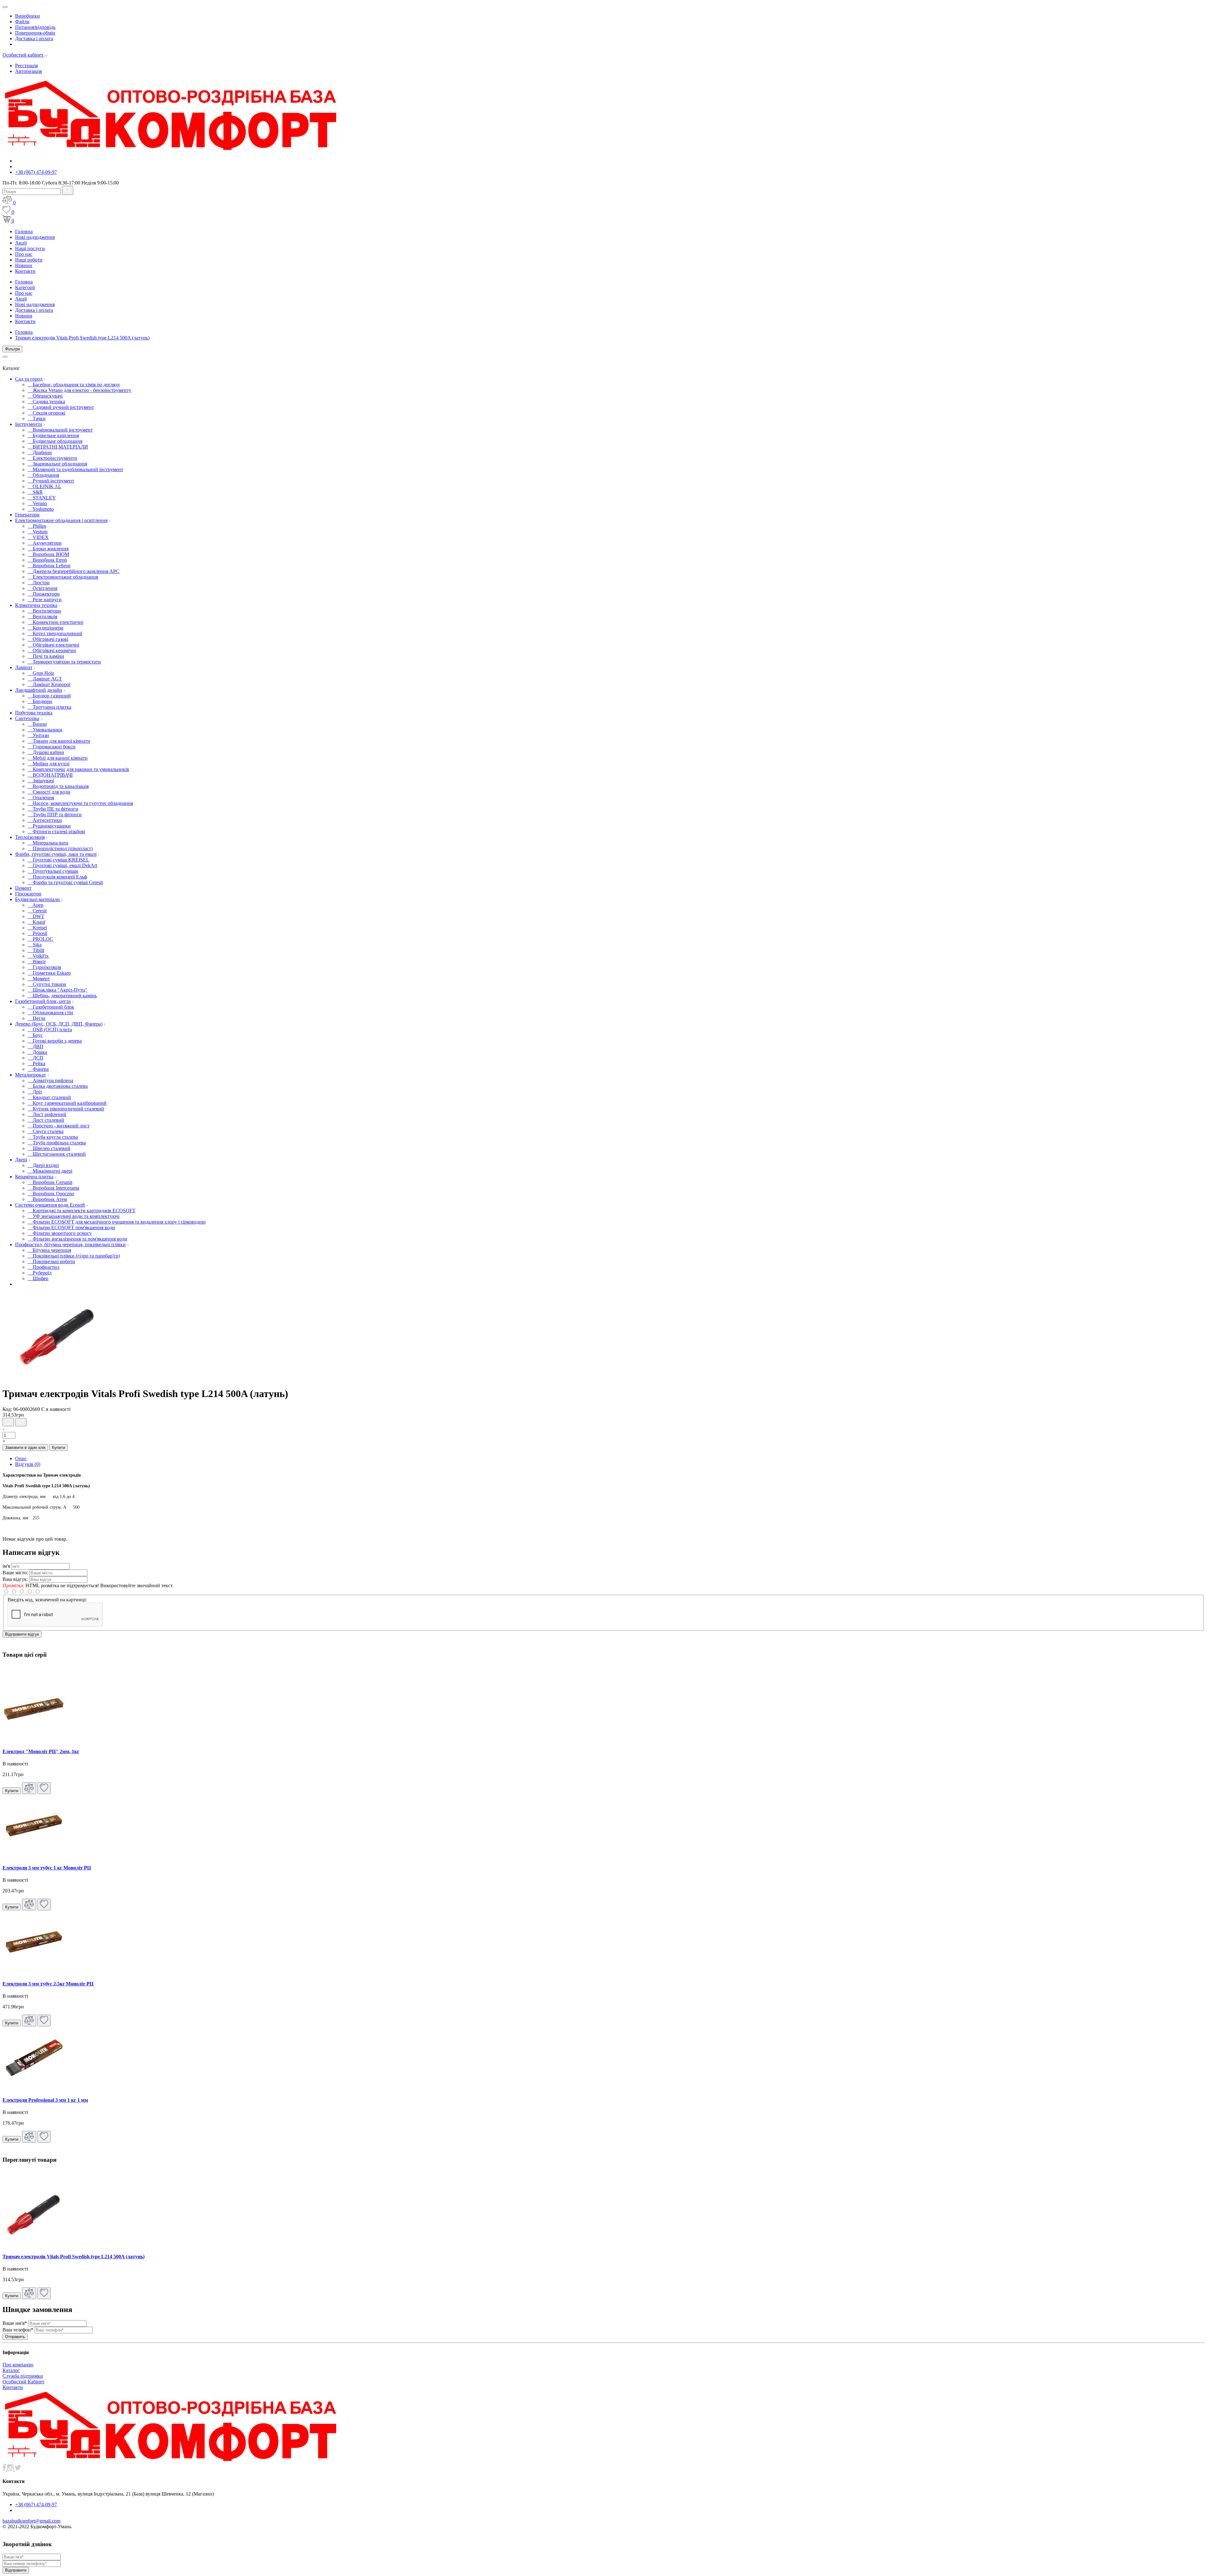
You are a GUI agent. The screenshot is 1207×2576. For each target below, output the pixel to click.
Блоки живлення (48, 549)
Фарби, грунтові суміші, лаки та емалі (56, 854)
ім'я (6, 1566)
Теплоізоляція (30, 837)
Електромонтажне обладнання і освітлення (61, 520)
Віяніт (37, 962)
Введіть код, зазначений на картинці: (47, 1600)
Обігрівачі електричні (53, 645)
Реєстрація (26, 66)
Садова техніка (46, 402)
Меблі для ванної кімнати (58, 758)
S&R (35, 492)
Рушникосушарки (49, 826)
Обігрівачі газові (48, 639)
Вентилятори (44, 611)
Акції (21, 243)
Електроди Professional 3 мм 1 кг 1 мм (45, 2100)
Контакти (25, 271)
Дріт (35, 1092)
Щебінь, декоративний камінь (62, 996)
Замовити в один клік (25, 1448)
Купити (58, 1448)
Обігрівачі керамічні (52, 650)
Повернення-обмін (35, 33)
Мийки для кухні (49, 764)
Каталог (11, 2370)
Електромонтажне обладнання (63, 577)
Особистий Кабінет (23, 2382)
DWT (36, 916)
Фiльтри (12, 349)
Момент (39, 979)
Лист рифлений (47, 1114)
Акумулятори (45, 543)
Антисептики (45, 820)
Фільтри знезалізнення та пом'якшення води (77, 1239)
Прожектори (44, 594)
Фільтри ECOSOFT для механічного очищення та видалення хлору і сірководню (117, 1222)
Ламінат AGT (45, 679)
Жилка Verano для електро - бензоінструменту (80, 390)
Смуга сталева (46, 1131)
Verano (37, 503)
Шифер (38, 1278)
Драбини (40, 452)
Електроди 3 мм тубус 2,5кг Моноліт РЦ (48, 1984)
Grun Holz (41, 673)
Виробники (28, 16)
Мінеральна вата (48, 843)
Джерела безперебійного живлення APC (74, 571)
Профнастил (44, 1267)
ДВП (36, 1046)
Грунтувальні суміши (53, 871)
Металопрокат (30, 1075)
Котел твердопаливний (55, 633)
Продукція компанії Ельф (57, 877)
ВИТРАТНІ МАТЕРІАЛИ (58, 447)
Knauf (36, 922)
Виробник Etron (47, 560)
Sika (35, 945)
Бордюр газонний (49, 696)
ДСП (36, 1058)
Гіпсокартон (28, 894)
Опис (21, 1459)
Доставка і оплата (34, 39)
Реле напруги (45, 600)
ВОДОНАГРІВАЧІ (50, 775)
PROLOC (40, 939)
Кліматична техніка (36, 605)
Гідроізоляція (44, 967)
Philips (37, 526)
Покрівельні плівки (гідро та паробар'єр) (74, 1256)
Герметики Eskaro (49, 973)
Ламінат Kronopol (49, 684)
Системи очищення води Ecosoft (50, 1205)
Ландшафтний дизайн (39, 690)
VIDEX (38, 537)
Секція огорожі (47, 413)
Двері (21, 1160)
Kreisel (37, 928)
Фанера (38, 1069)
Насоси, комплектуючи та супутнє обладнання (80, 803)
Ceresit (37, 911)
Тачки (37, 418)
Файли (22, 22)
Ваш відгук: (15, 1579)
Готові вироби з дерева (55, 1041)
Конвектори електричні (55, 622)
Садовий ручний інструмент (61, 407)
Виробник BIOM (48, 554)
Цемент (23, 888)
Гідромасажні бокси (52, 747)
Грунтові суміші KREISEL (58, 860)
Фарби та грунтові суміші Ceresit (65, 882)
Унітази (38, 735)
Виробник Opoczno (51, 1194)
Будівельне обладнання (55, 441)
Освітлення (42, 588)
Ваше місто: (15, 1573)
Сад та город (29, 379)
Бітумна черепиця (49, 1250)
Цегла (36, 1018)
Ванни (37, 724)
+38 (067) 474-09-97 (36, 172)
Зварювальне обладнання (57, 464)
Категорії (25, 287)
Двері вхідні (43, 1165)
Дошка (37, 1052)
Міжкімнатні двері (50, 1171)
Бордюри (40, 701)
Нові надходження (35, 237)
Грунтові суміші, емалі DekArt (62, 865)
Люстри (39, 583)
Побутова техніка (34, 713)
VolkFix (38, 956)
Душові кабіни (46, 752)
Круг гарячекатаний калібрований (67, 1103)
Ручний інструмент (51, 481)
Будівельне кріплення (53, 435)
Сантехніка (27, 718)
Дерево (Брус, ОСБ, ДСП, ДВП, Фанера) (59, 1024)
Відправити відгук (22, 1634)
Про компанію (18, 2365)
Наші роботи (29, 260)
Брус (35, 1035)
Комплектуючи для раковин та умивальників (78, 769)
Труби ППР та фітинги (55, 815)
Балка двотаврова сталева (58, 1086)
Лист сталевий (46, 1120)
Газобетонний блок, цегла (43, 1001)
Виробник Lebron (49, 566)
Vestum (38, 532)
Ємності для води (49, 792)
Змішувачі (41, 781)
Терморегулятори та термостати (64, 662)
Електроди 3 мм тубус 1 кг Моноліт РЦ (47, 1868)
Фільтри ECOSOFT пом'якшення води (71, 1227)
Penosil (37, 933)
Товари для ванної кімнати (59, 741)
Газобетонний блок (51, 1007)
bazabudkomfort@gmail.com (31, 2521)
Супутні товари (47, 984)
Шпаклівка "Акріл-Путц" (58, 990)
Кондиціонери (46, 628)
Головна (24, 231)
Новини (24, 265)
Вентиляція (42, 616)
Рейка (36, 1063)
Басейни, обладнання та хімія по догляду (74, 385)
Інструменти (29, 424)
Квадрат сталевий (49, 1097)
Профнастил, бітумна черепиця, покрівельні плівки (70, 1244)
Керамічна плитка (34, 1177)
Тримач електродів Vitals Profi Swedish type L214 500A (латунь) (82, 338)
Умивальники (45, 730)
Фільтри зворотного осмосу (60, 1233)
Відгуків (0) (28, 1464)
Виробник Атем (47, 1199)
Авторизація (28, 71)
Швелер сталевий (49, 1148)
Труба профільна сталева (57, 1143)
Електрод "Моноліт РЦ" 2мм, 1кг (41, 1751)
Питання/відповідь (35, 27)
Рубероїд (40, 1273)
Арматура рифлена (50, 1080)
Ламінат (24, 667)
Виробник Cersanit (50, 1182)
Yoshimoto (41, 509)
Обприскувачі (45, 396)
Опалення (41, 798)
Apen (36, 905)
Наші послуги (30, 248)
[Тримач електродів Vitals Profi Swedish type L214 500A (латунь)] (58, 1378)
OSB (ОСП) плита (50, 1029)
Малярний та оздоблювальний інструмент (75, 469)
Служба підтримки (23, 2376)
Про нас (24, 254)
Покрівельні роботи (51, 1261)
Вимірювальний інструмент (60, 430)
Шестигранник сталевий (57, 1154)
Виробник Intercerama (53, 1188)
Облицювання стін (50, 1013)
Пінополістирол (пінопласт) (60, 848)
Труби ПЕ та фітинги (53, 809)
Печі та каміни (46, 656)
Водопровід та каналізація (58, 786)
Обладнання (43, 475)
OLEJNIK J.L (44, 486)
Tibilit (36, 950)
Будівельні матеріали (38, 899)
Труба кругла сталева (53, 1137)
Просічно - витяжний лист (59, 1126)
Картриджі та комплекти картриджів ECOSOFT (82, 1211)
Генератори (27, 515)
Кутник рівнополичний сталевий (66, 1109)
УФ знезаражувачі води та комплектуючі (74, 1216)
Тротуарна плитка (50, 707)
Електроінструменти (52, 458)
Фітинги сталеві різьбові (56, 831)
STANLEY (42, 498)
